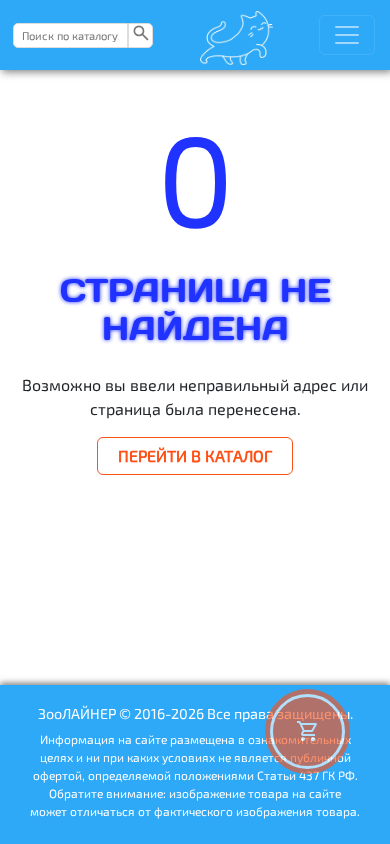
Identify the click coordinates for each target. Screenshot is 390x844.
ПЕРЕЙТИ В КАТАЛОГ (195, 455)
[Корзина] (307, 731)
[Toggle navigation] (347, 35)
